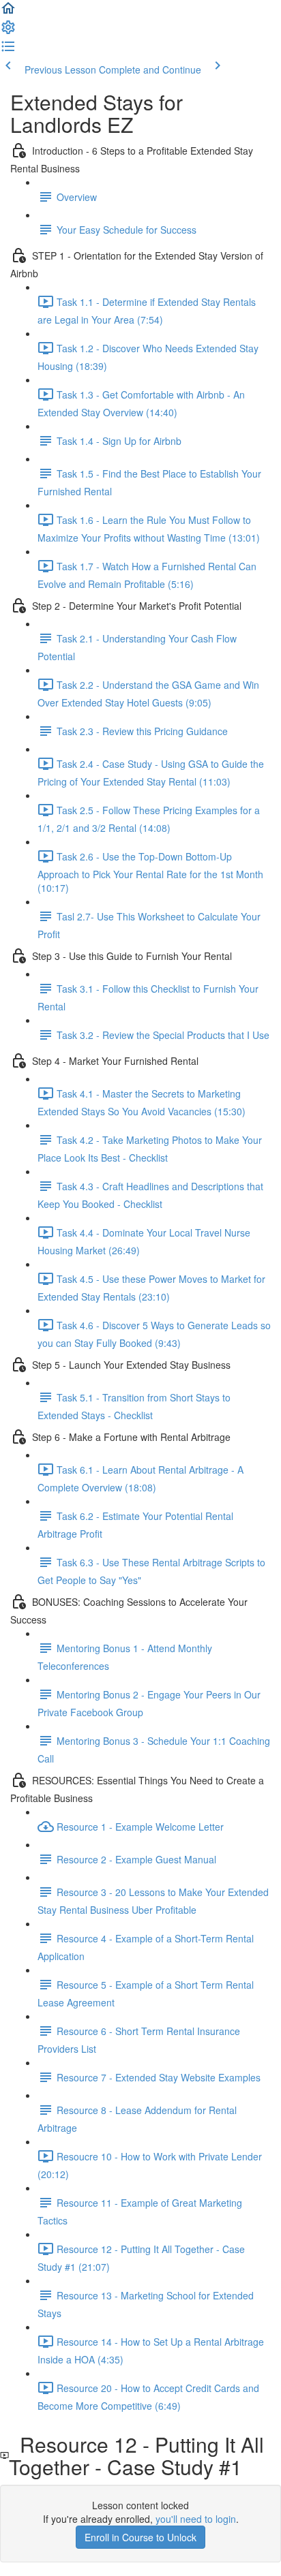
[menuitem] (8, 31)
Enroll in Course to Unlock (140, 2537)
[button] (8, 12)
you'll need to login (196, 2519)
